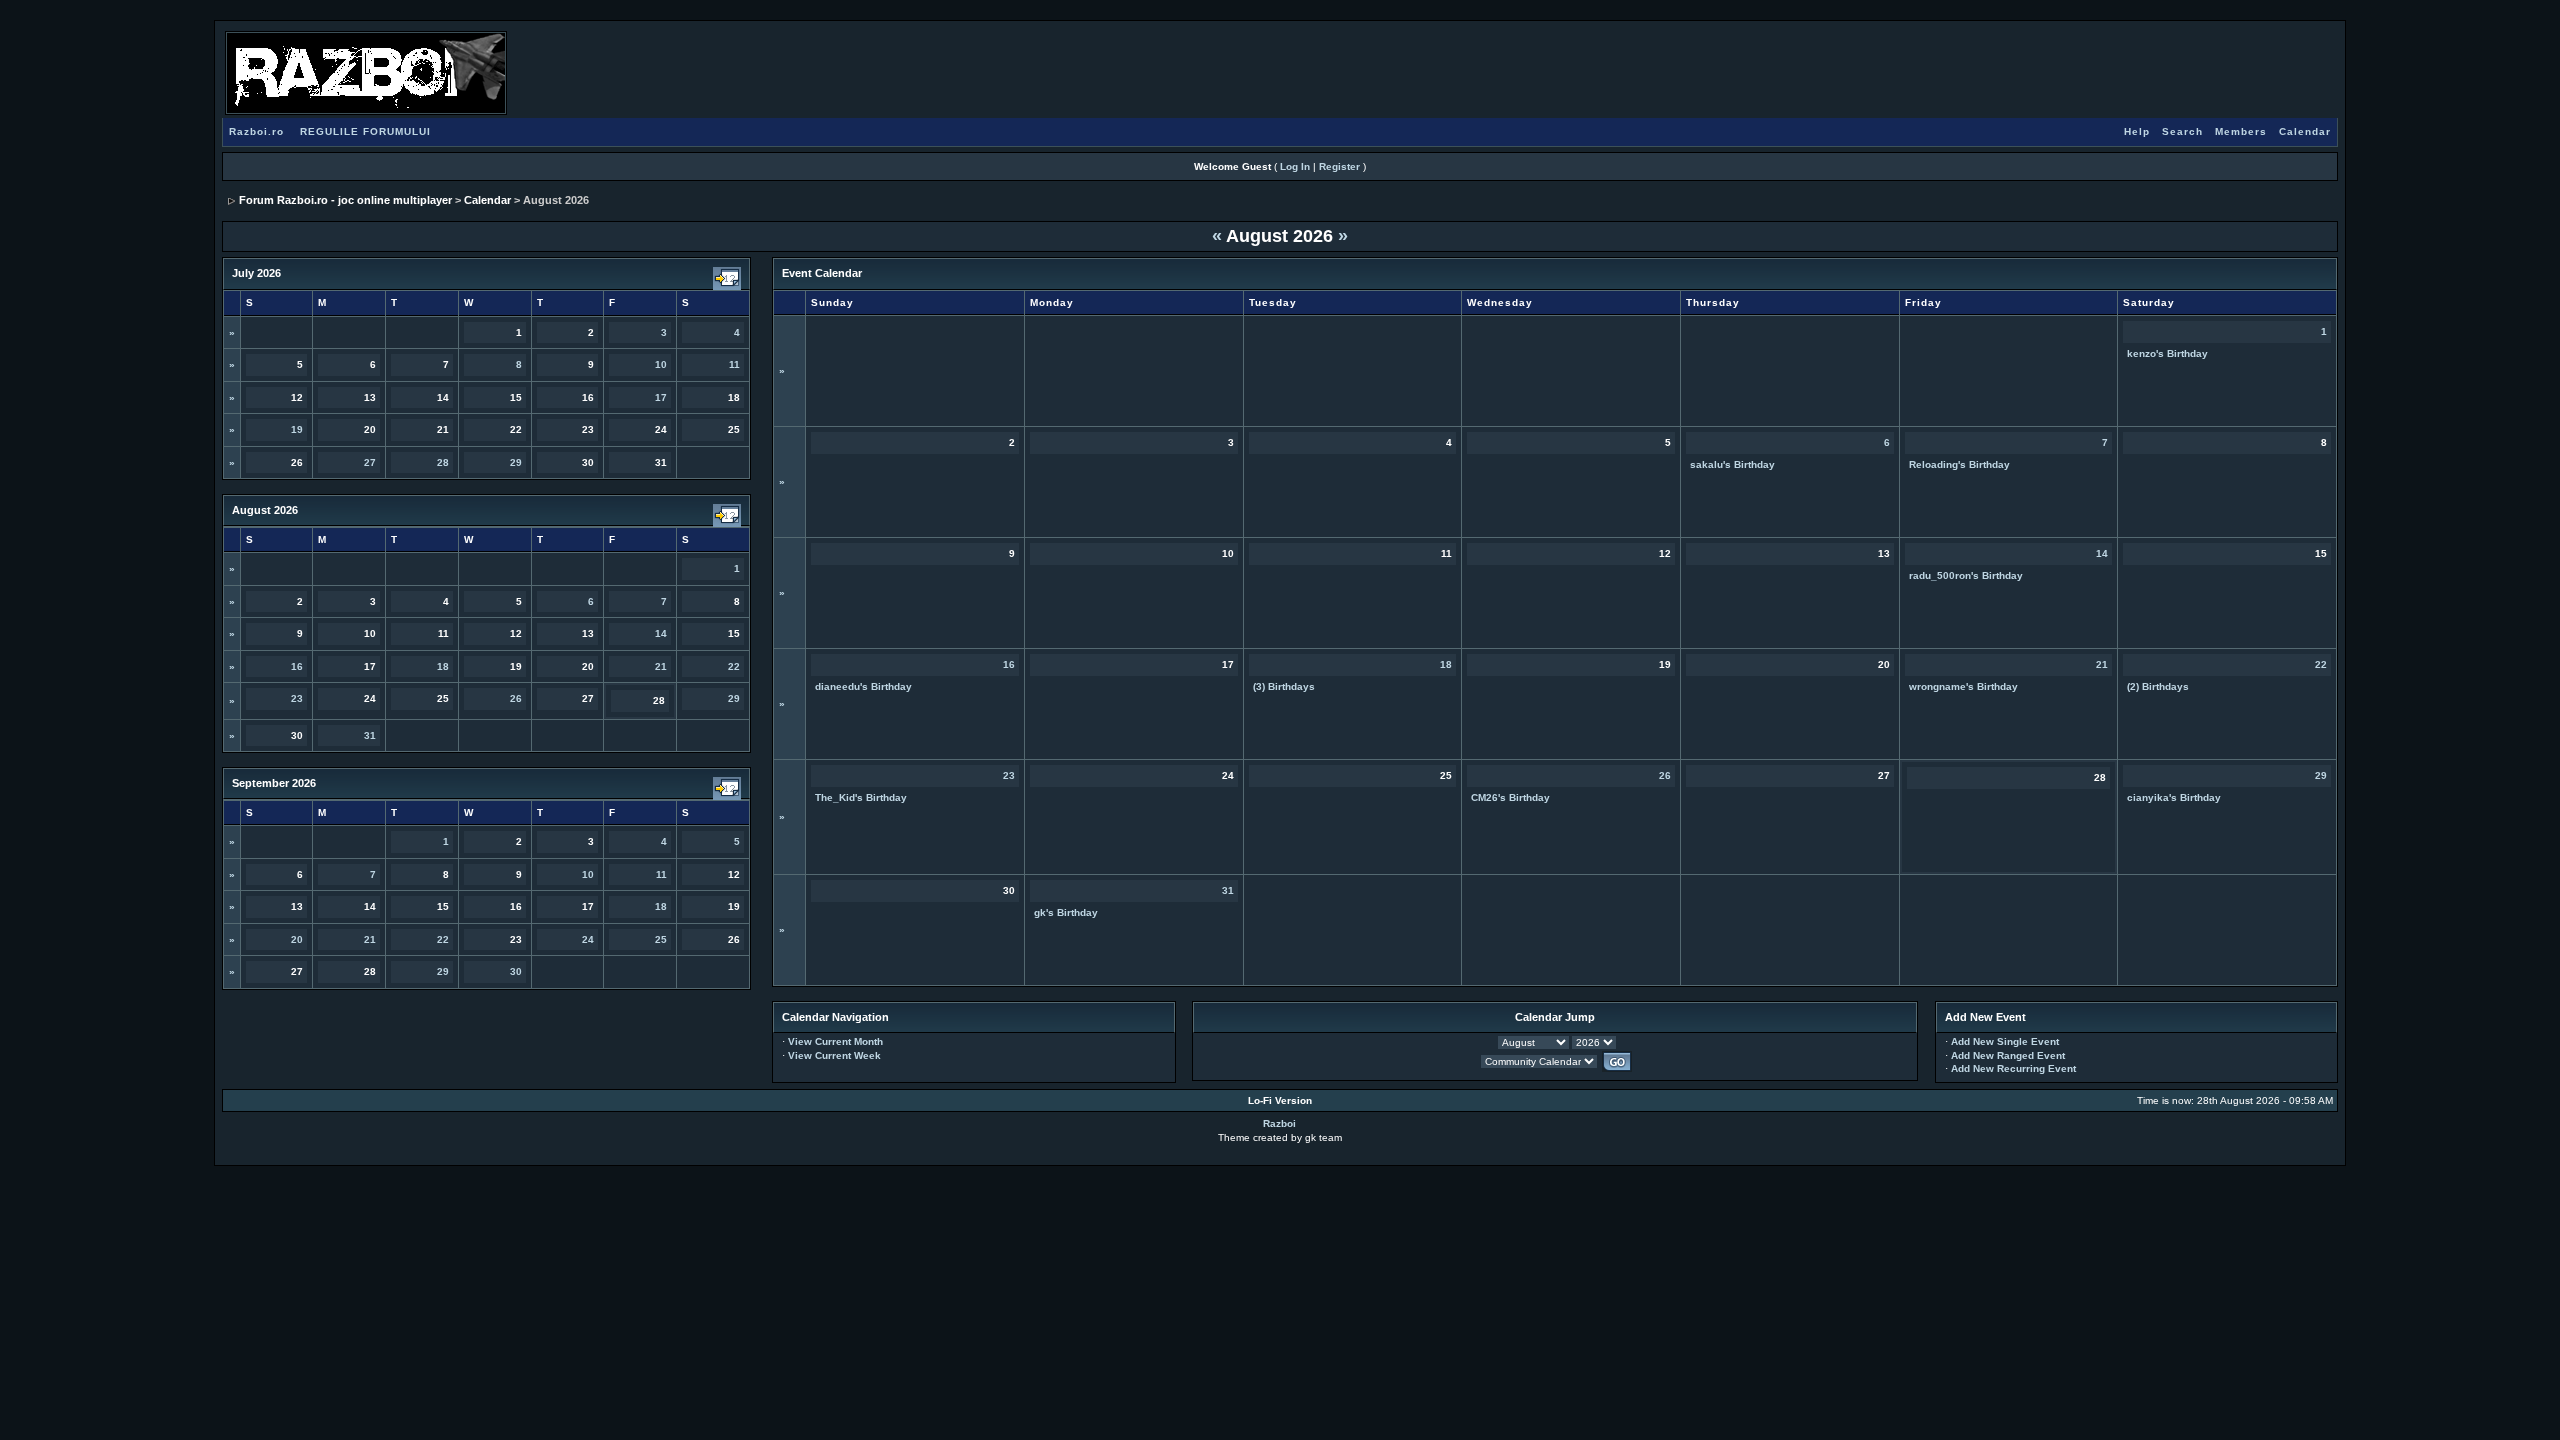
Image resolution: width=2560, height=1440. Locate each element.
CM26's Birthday (1510, 797)
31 (370, 735)
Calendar (2305, 131)
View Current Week (834, 1055)
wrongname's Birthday (1963, 686)
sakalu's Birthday (1732, 464)
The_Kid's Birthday (861, 797)
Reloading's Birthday (1959, 464)
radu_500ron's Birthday (1966, 575)
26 (516, 698)
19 (297, 429)
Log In (1295, 166)
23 (297, 698)
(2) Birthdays (2158, 686)
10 (661, 364)
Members (2241, 131)
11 (734, 364)
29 (516, 462)
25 (661, 939)
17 (661, 397)
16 (297, 666)
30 (516, 971)
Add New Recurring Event (2013, 1068)
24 (588, 939)
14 (661, 633)
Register (1339, 166)
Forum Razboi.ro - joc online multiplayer (345, 200)
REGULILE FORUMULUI (365, 131)
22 (734, 666)
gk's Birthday (1066, 912)
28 (443, 462)
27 (370, 462)
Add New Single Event (2005, 1041)
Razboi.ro (256, 131)
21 (661, 666)
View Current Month (835, 1041)
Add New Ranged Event (2008, 1055)
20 (297, 939)
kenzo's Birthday (2167, 353)
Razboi (1279, 1123)
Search (2182, 131)
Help (2137, 131)
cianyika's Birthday (2174, 797)
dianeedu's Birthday (863, 686)
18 (443, 666)
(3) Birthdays (1284, 686)
